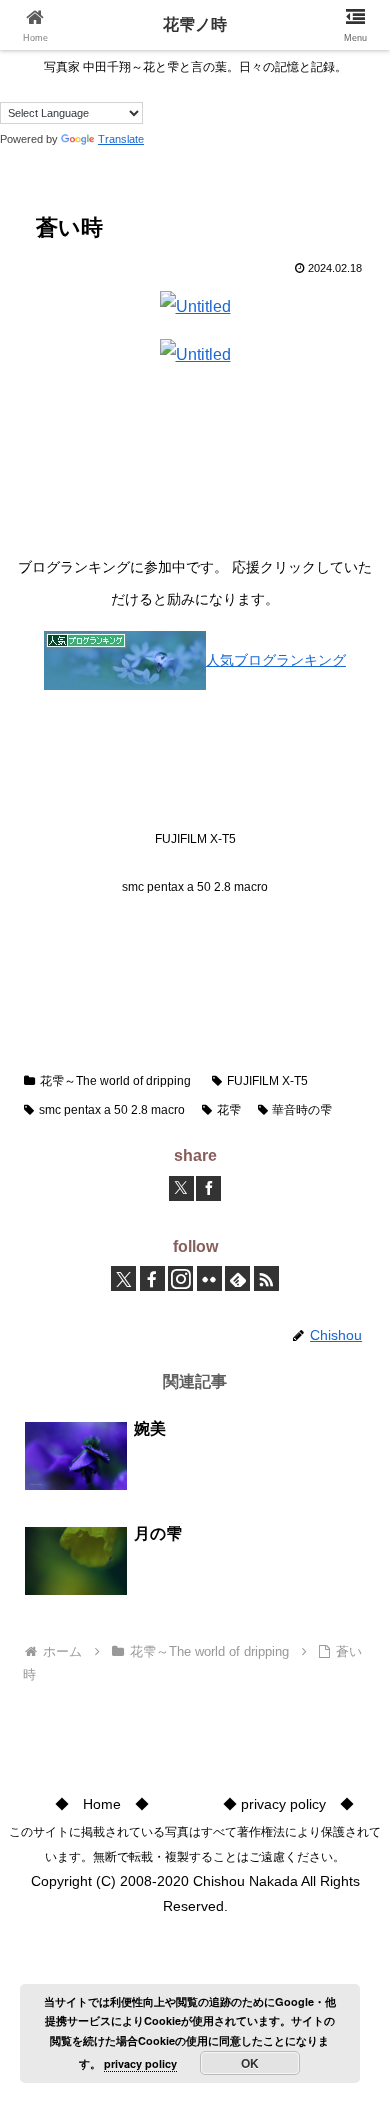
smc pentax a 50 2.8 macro (112, 1110)
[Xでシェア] (181, 1188)
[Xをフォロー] (123, 1278)
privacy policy (140, 2063)
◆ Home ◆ (102, 1804)
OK (250, 2063)
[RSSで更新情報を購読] (266, 1278)
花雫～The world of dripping (115, 1081)
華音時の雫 (302, 1110)
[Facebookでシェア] (208, 1188)
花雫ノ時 (195, 24)
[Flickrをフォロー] (209, 1278)
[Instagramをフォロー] (180, 1278)
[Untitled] (195, 305)
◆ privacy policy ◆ (288, 1804)
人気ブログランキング (276, 660)
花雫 (229, 1110)
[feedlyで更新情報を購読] (237, 1278)
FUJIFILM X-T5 (267, 1081)
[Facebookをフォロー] (152, 1278)
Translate (121, 139)
